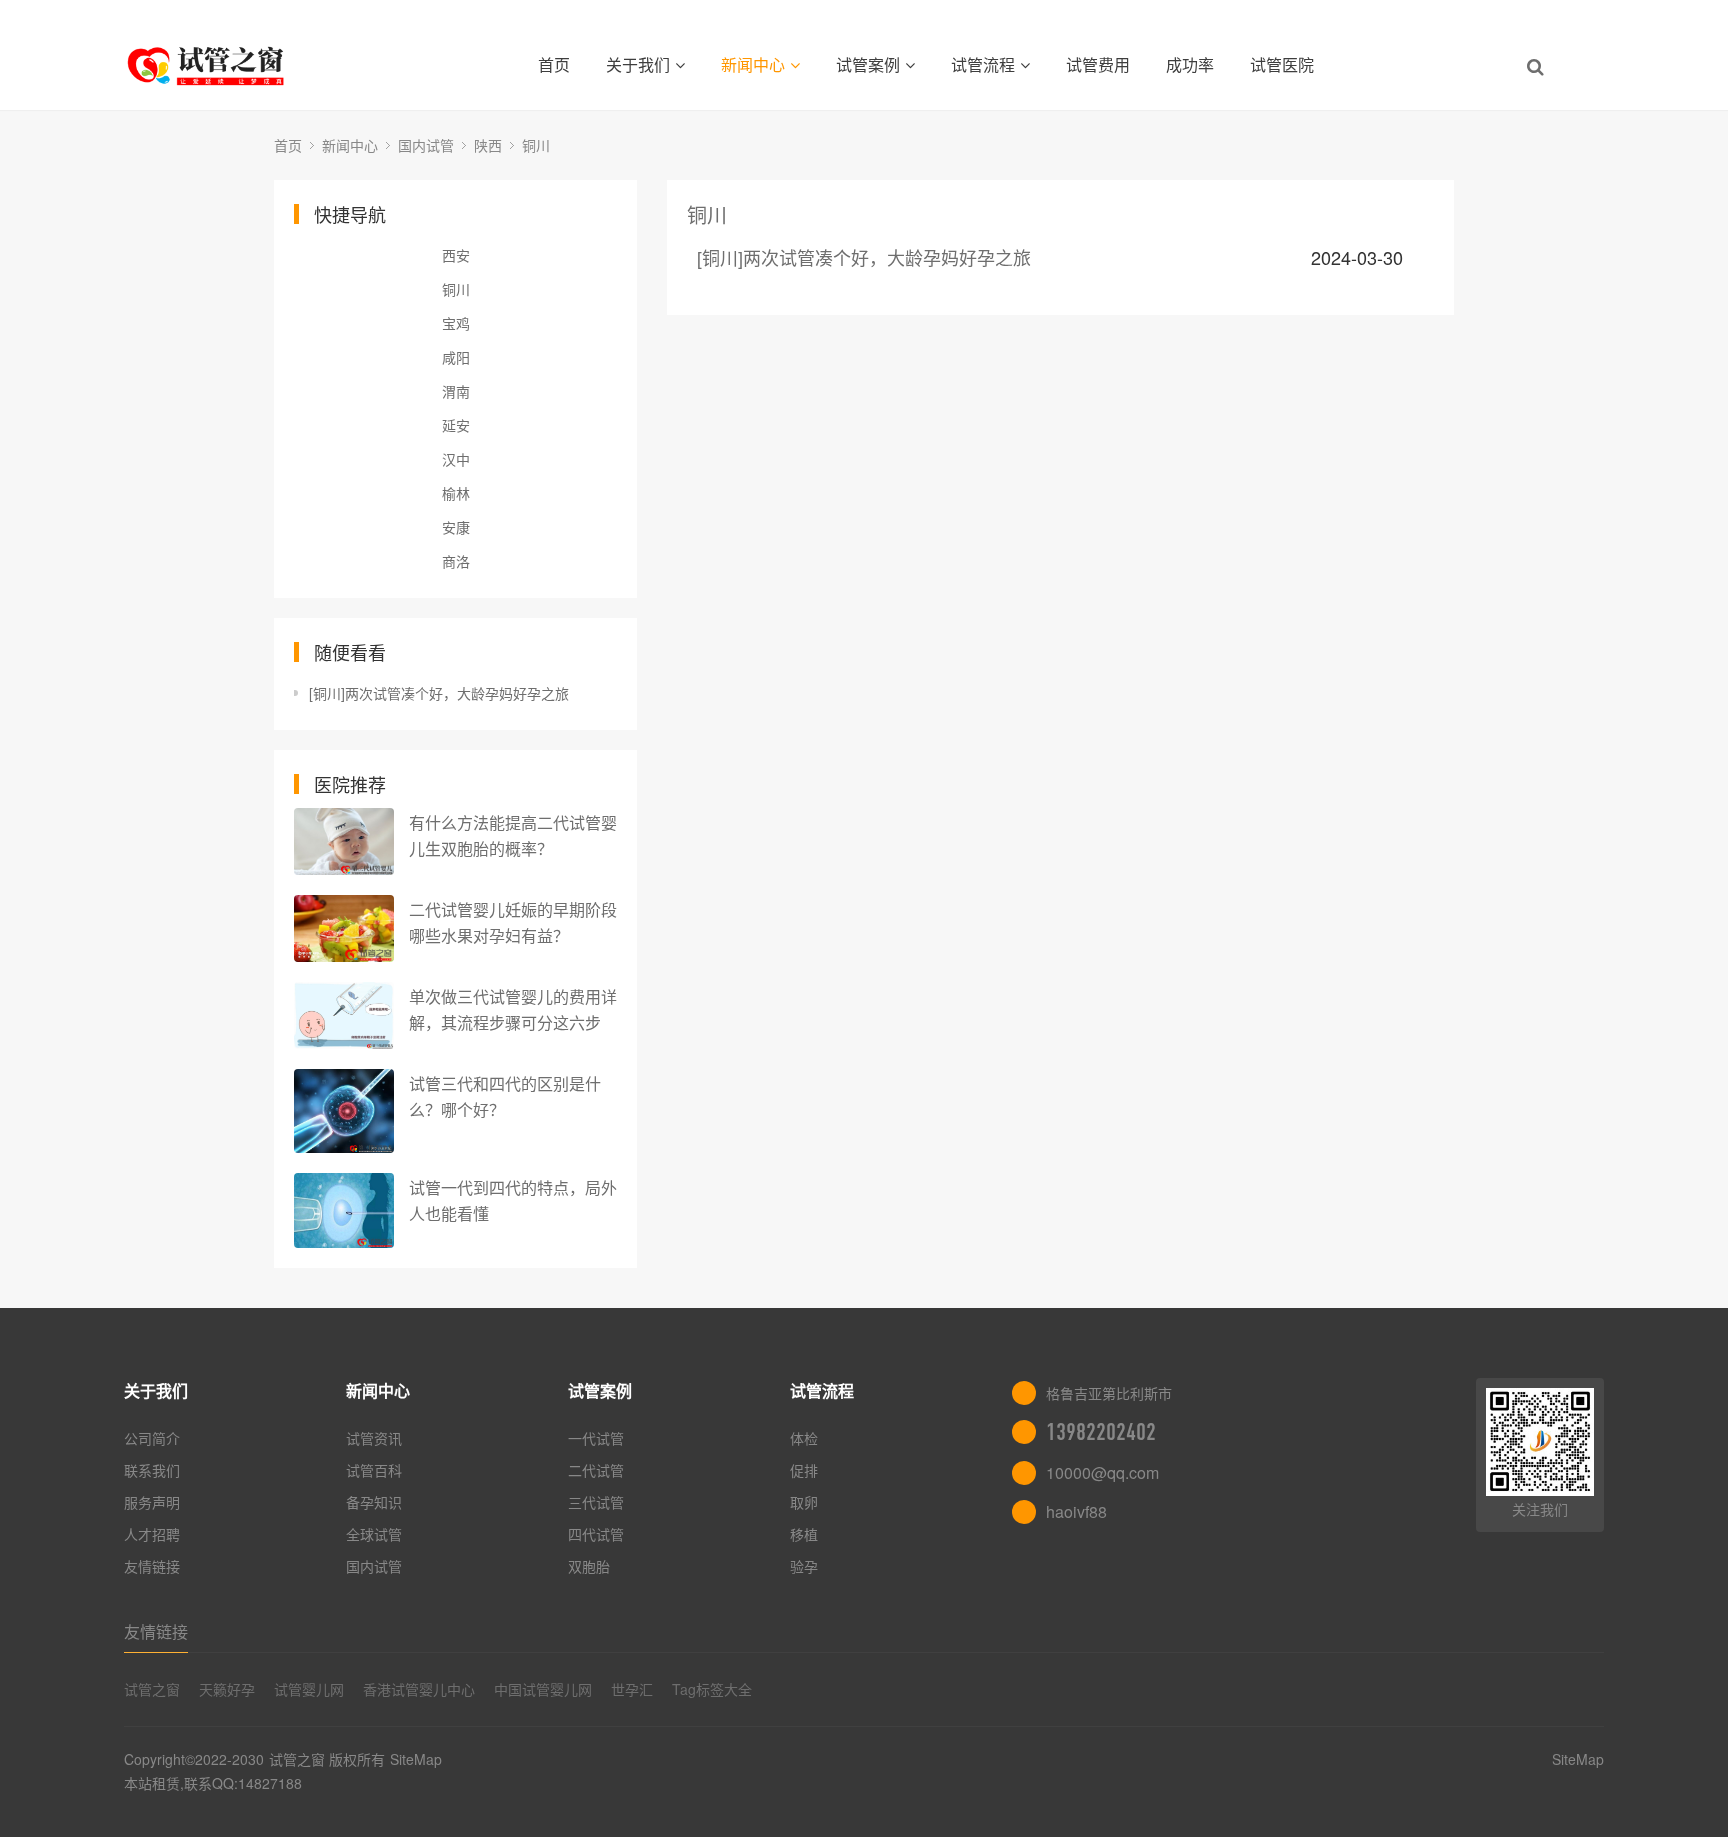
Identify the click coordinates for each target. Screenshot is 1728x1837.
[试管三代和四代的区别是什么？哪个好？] (344, 1111)
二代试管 (596, 1470)
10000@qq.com (1102, 1472)
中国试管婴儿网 (543, 1689)
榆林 (456, 493)
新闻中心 (753, 64)
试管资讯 (374, 1438)
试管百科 (374, 1470)
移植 (804, 1534)
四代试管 (596, 1534)
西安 (456, 255)
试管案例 (868, 64)
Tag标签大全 (712, 1689)
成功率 (1190, 64)
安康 (456, 527)
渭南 (456, 391)
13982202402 (1101, 1432)
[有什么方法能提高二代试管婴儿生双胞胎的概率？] (344, 841)
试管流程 (983, 64)
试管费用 (1098, 64)
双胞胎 (589, 1566)
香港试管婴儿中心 (419, 1689)
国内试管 (426, 145)
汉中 (456, 459)
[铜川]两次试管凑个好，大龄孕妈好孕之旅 (439, 693)
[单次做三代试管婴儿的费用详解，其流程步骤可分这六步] (344, 1015)
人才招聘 (152, 1534)
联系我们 (152, 1470)
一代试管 (596, 1438)
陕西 (488, 145)
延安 (456, 425)
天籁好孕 (227, 1689)
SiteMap (416, 1759)
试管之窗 (152, 1689)
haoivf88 (1076, 1511)
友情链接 (152, 1566)
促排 (804, 1470)
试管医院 (1282, 64)
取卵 (804, 1502)
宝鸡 (456, 323)
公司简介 (152, 1438)
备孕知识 (374, 1502)
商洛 (456, 561)
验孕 (804, 1566)
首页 (554, 64)
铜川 (536, 145)
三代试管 (596, 1502)
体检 (804, 1438)
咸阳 (456, 357)
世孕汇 (632, 1689)
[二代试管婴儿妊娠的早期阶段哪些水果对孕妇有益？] (344, 928)
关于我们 (638, 64)
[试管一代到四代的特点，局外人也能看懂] (344, 1210)
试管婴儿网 (309, 1689)
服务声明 (152, 1502)
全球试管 (374, 1534)
